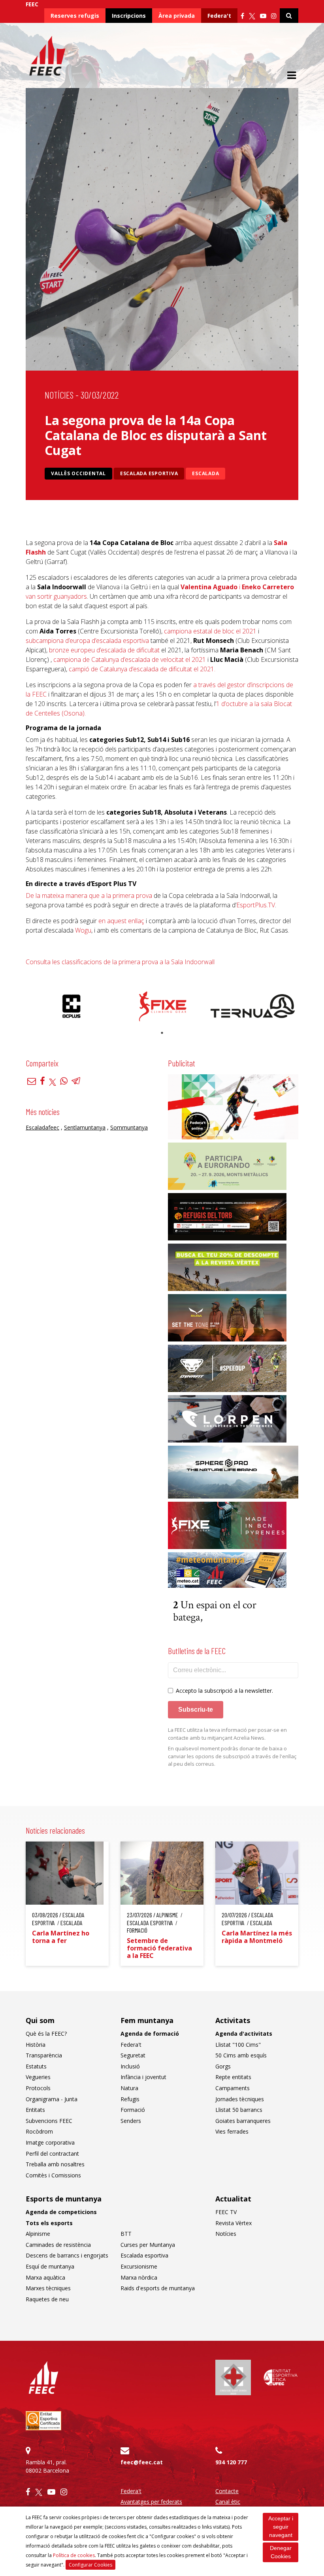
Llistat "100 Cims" (238, 2045)
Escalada (205, 473)
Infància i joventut (143, 2077)
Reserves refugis (75, 16)
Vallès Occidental (78, 473)
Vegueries (38, 2077)
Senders (131, 2121)
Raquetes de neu (47, 2299)
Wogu (83, 930)
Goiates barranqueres (243, 2121)
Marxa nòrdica (139, 2277)
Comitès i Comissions (53, 2175)
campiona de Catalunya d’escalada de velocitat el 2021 (130, 659)
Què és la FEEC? (46, 2034)
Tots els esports (49, 2223)
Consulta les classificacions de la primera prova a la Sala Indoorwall (120, 962)
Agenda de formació (150, 2034)
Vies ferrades (232, 2131)
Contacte (227, 2491)
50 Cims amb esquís (241, 2055)
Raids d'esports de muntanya (158, 2288)
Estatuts (36, 2066)
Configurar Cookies (90, 2565)
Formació (133, 2110)
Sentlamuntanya (85, 1127)
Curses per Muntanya (148, 2245)
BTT (126, 2234)
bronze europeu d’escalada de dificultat (104, 650)
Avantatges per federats (151, 2502)
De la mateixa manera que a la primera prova (89, 896)
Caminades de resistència (58, 2245)
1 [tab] (162, 1033)
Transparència (44, 2055)
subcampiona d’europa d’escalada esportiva (87, 641)
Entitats (35, 2110)
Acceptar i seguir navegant (281, 2527)
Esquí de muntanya (50, 2266)
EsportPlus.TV (256, 905)
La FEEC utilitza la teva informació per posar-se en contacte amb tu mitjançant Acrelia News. (227, 1734)
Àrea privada (177, 16)
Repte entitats (233, 2077)
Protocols (38, 2088)
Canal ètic (228, 2502)
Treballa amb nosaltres (55, 2164)
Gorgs (223, 2066)
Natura (129, 2088)
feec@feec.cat (142, 2462)
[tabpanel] (71, 1006)
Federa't (219, 16)
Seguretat (133, 2055)
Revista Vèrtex (234, 2223)
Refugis (130, 2099)
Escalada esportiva (149, 473)
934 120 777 (231, 2462)
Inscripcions (129, 16)
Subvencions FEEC (49, 2121)
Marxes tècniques (48, 2288)
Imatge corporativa (50, 2142)
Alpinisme (38, 2234)
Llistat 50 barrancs (239, 2110)
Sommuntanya (129, 1127)
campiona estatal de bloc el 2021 (210, 631)
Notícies (59, 395)
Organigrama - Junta (52, 2099)
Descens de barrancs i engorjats (67, 2255)
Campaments (233, 2088)
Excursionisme (139, 2266)
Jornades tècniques (240, 2099)
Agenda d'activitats (244, 2034)
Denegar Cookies (281, 2552)
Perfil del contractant (52, 2154)
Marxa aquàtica (45, 2277)
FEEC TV (226, 2212)
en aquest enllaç (121, 921)
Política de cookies (74, 2555)
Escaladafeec (42, 1127)
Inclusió (130, 2066)
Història (36, 2045)
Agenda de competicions (61, 2212)
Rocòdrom (39, 2131)
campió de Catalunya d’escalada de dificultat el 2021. (142, 669)
